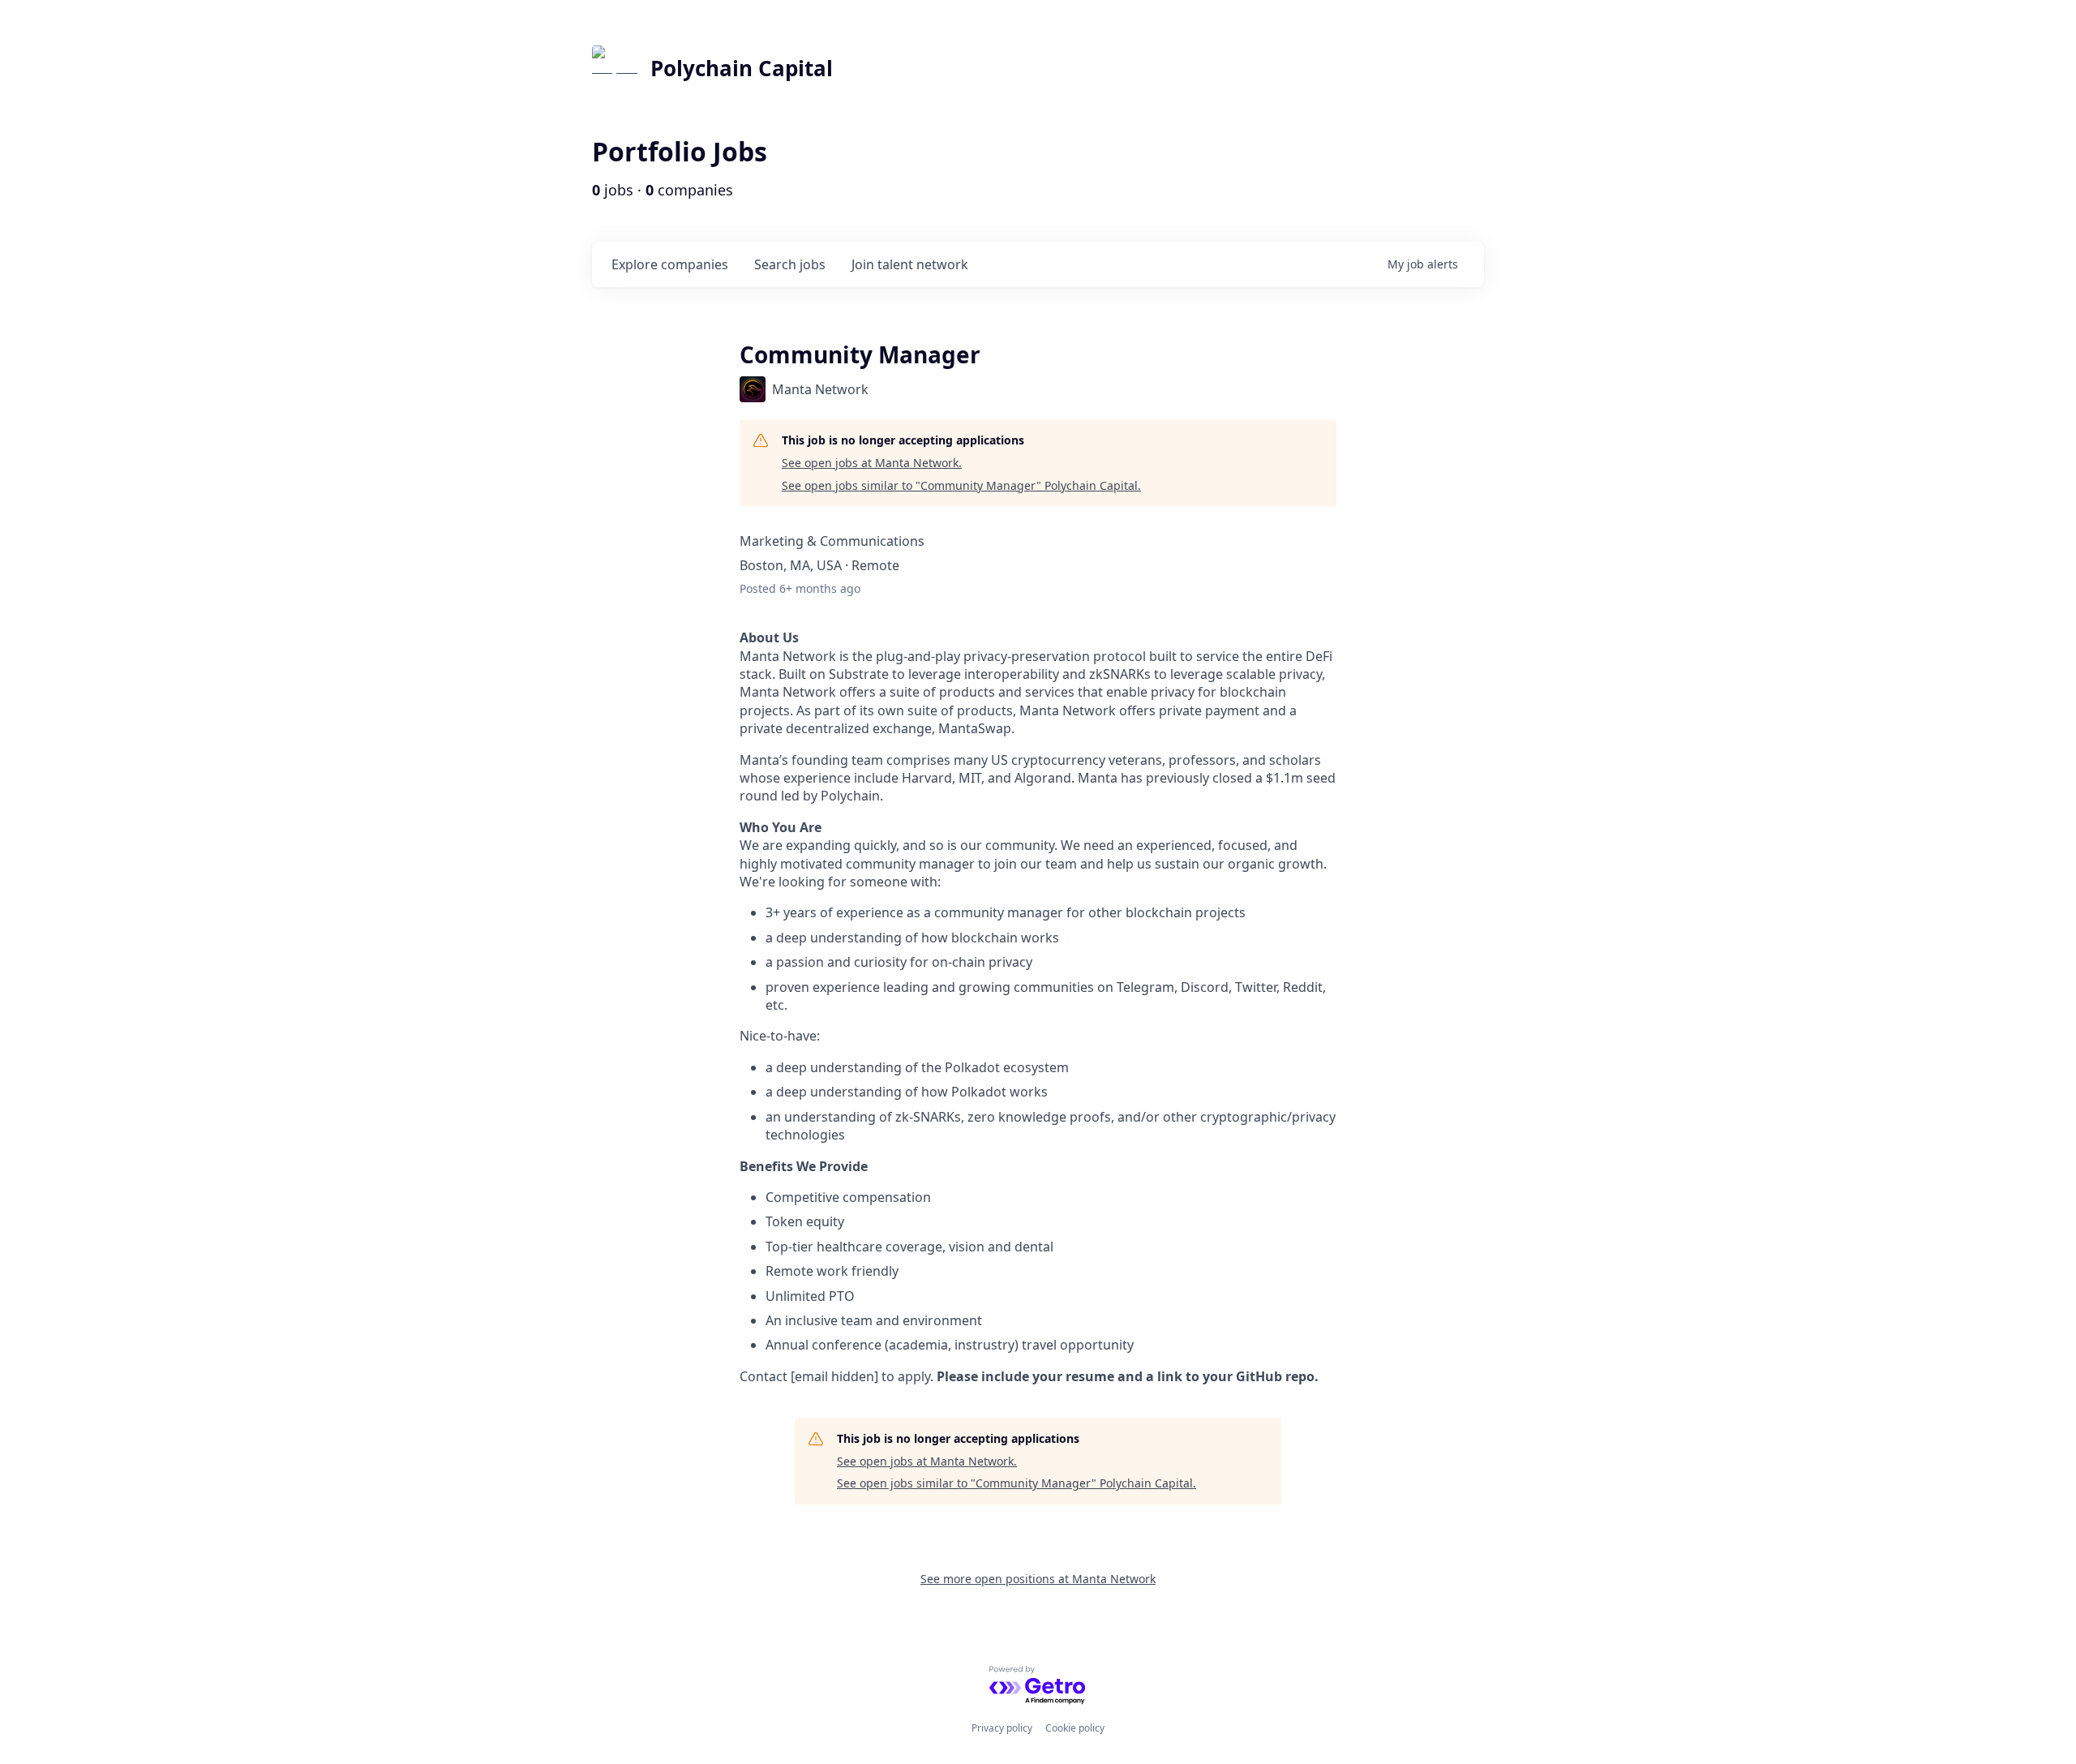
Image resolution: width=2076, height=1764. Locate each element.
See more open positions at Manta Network (1038, 1579)
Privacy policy (1002, 1728)
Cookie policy (1075, 1728)
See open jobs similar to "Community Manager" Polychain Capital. (961, 485)
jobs (790, 264)
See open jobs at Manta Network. (872, 463)
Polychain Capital (742, 68)
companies (670, 264)
